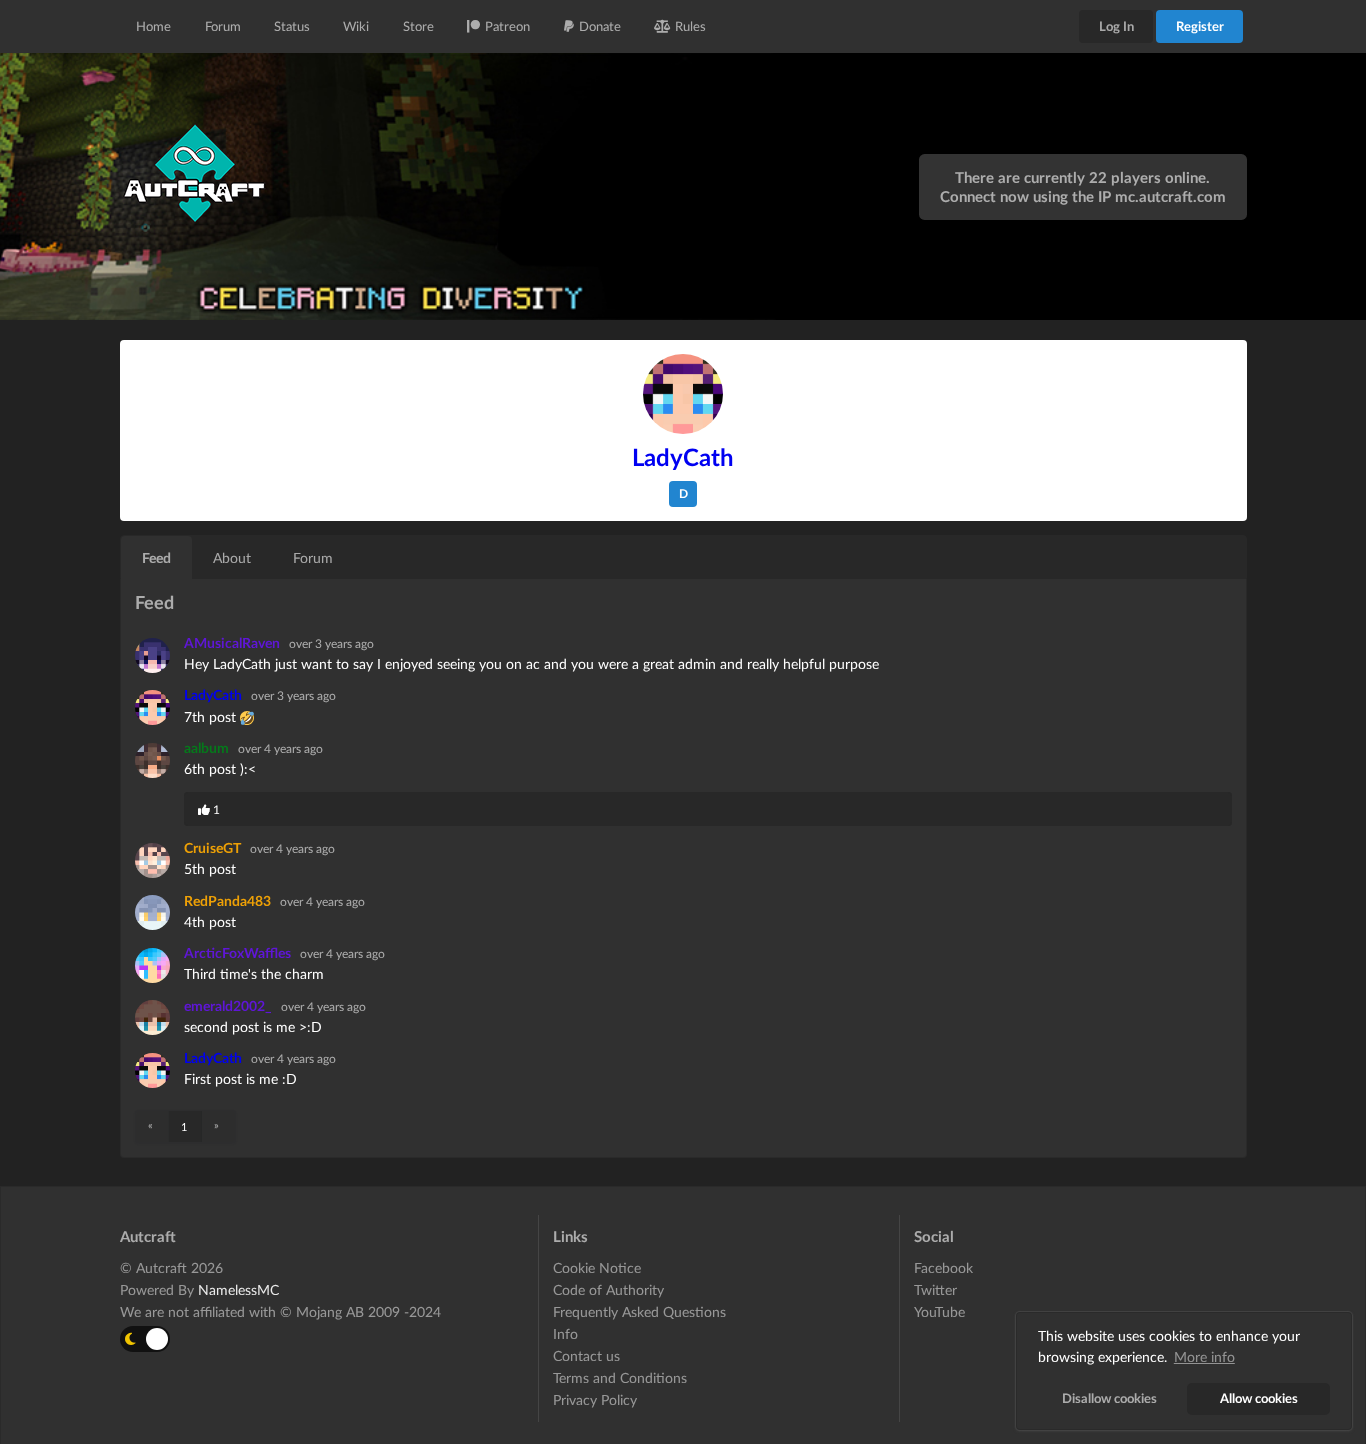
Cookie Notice (597, 1268)
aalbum (208, 747)
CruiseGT (214, 847)
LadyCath (214, 694)
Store (418, 26)
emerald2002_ (229, 1005)
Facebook (943, 1268)
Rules (690, 26)
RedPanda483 (229, 900)
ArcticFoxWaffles (239, 952)
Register (1200, 26)
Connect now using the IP (1083, 196)
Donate (600, 26)
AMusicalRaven (233, 642)
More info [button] (1204, 1356)
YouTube (939, 1311)
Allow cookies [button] (1259, 1398)
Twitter (935, 1289)
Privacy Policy (595, 1399)
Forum (223, 26)
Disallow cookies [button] (1109, 1398)
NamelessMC (238, 1289)
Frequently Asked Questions (639, 1311)
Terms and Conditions (620, 1377)
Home (153, 26)
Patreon (507, 26)
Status (292, 26)
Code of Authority (608, 1289)
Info (565, 1333)
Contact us (586, 1355)
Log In (1116, 26)
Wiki (356, 26)
